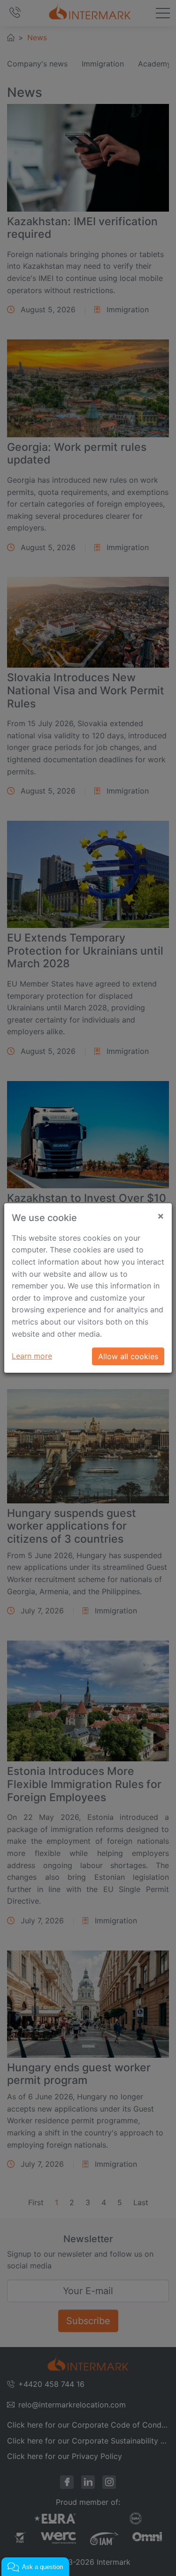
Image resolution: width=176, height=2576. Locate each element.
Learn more (32, 1356)
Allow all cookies (128, 1356)
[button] (35, 2567)
